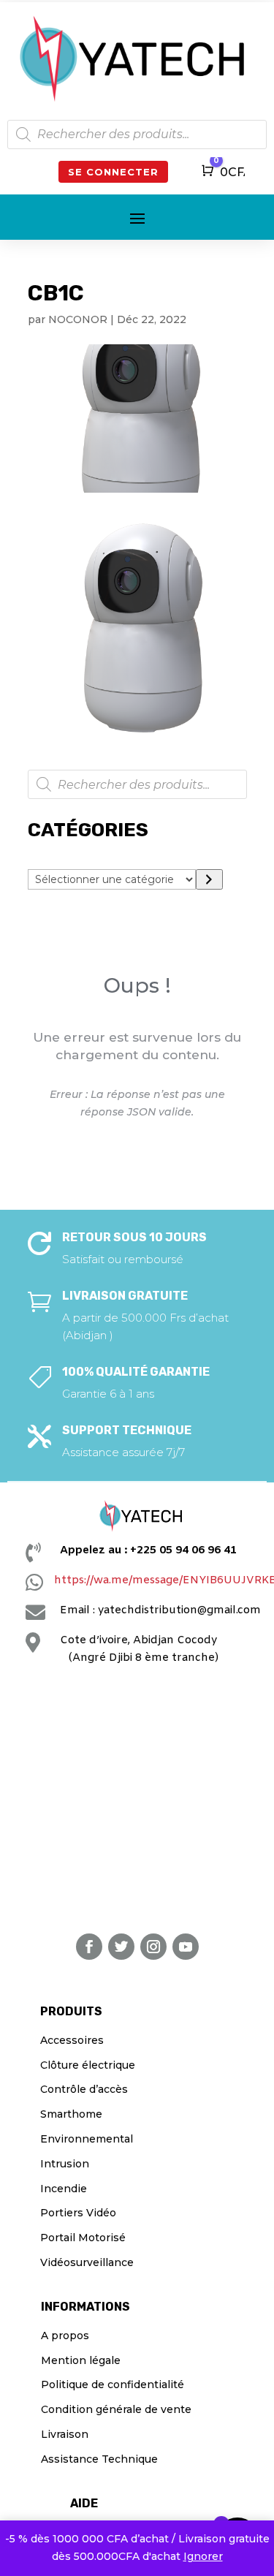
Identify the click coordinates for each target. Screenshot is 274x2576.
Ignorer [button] (203, 2556)
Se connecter (113, 172)
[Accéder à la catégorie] (209, 879)
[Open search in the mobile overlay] (137, 135)
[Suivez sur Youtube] (186, 1947)
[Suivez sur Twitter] (121, 1947)
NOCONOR (78, 319)
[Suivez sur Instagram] (153, 1947)
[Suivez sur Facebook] (89, 1947)
